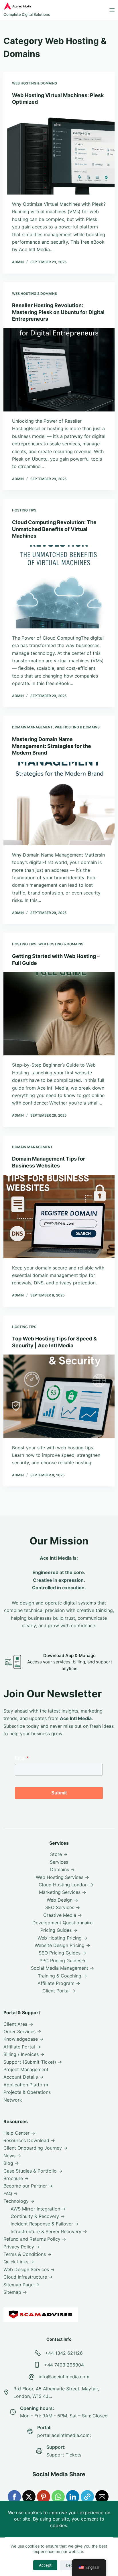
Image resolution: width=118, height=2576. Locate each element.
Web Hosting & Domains (35, 83)
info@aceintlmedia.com (64, 2377)
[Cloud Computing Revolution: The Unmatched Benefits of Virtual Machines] (59, 586)
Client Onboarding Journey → (36, 2148)
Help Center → (19, 2133)
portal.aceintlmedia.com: (64, 2435)
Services (59, 1862)
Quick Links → (19, 2262)
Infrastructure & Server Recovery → (49, 2231)
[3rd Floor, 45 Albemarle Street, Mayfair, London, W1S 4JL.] (6, 2392)
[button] (14, 2497)
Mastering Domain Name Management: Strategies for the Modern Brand (52, 746)
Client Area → (18, 2024)
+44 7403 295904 (64, 2365)
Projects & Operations (27, 2092)
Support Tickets (64, 2455)
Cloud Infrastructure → (28, 2277)
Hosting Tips (24, 510)
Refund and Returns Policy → (35, 2239)
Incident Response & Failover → (45, 2224)
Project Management (26, 2069)
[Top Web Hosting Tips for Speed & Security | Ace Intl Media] (59, 1396)
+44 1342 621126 (64, 2353)
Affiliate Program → (59, 1983)
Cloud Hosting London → (66, 1885)
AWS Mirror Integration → (38, 2209)
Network (13, 2100)
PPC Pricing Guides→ (63, 1961)
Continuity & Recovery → (38, 2216)
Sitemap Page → (21, 2285)
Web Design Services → (29, 2269)
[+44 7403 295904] (37, 2365)
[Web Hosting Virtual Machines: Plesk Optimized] (59, 153)
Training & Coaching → (62, 1976)
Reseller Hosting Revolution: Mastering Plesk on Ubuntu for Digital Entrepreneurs (58, 312)
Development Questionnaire (62, 1923)
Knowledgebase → (23, 2039)
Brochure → (16, 2178)
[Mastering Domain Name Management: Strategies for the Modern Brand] (59, 803)
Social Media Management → (62, 1968)
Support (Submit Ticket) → (33, 2062)
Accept (45, 2565)
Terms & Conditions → (27, 2254)
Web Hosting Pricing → (62, 1938)
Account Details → (23, 2077)
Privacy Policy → (22, 2247)
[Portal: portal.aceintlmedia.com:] (30, 2431)
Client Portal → (59, 1991)
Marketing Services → (63, 1892)
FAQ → (11, 2194)
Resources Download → (29, 2140)
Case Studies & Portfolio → (33, 2171)
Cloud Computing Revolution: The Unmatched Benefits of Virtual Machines (54, 529)
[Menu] (112, 10)
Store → (59, 1854)
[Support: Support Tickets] (39, 2451)
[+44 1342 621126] (38, 2353)
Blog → (11, 2163)
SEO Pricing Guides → (62, 1953)
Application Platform (26, 2085)
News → (12, 2156)
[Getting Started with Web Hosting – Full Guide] (59, 1014)
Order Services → (22, 2031)
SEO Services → (63, 1907)
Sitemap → (15, 2292)
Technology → (19, 2201)
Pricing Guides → (59, 1930)
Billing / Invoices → (24, 2054)
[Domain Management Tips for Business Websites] (59, 1216)
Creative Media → (63, 1915)
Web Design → (62, 1900)
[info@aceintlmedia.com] (32, 2377)
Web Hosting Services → (62, 1877)
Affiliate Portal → (22, 2047)
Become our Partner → (28, 2186)
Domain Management (32, 727)
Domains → (62, 1869)
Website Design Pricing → (62, 1945)
